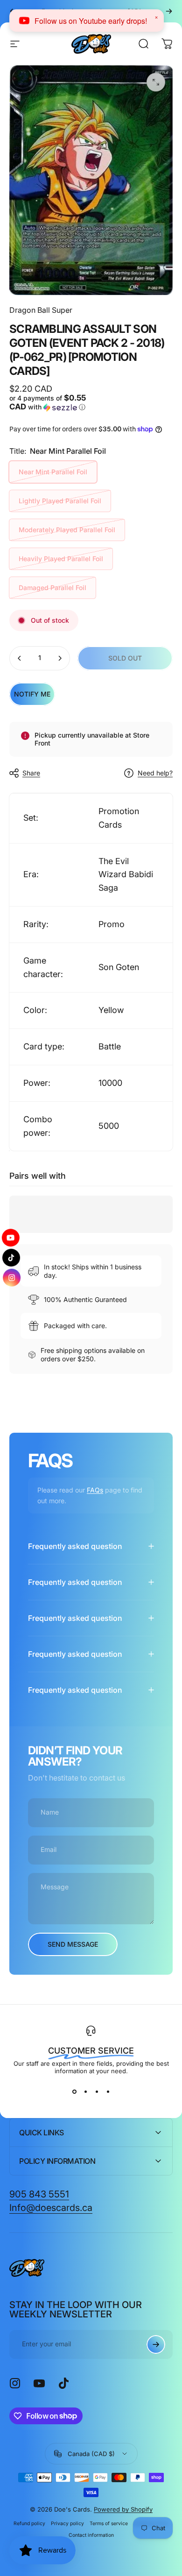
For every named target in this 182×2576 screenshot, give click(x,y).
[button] (49, 403)
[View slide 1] (74, 2091)
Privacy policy (67, 2523)
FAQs (95, 1490)
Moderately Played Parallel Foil (67, 530)
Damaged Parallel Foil (52, 588)
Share (31, 773)
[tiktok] (11, 1257)
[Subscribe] (156, 2344)
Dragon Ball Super (41, 310)
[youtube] (12, 1235)
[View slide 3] (97, 2091)
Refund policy (29, 2523)
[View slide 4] (108, 2091)
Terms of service (109, 2523)
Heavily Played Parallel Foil (61, 559)
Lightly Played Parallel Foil (60, 501)
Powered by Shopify (123, 2509)
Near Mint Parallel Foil (53, 472)
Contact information (91, 2535)
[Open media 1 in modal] (156, 82)
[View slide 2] (85, 2091)
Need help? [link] (155, 773)
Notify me (32, 694)
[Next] (169, 11)
